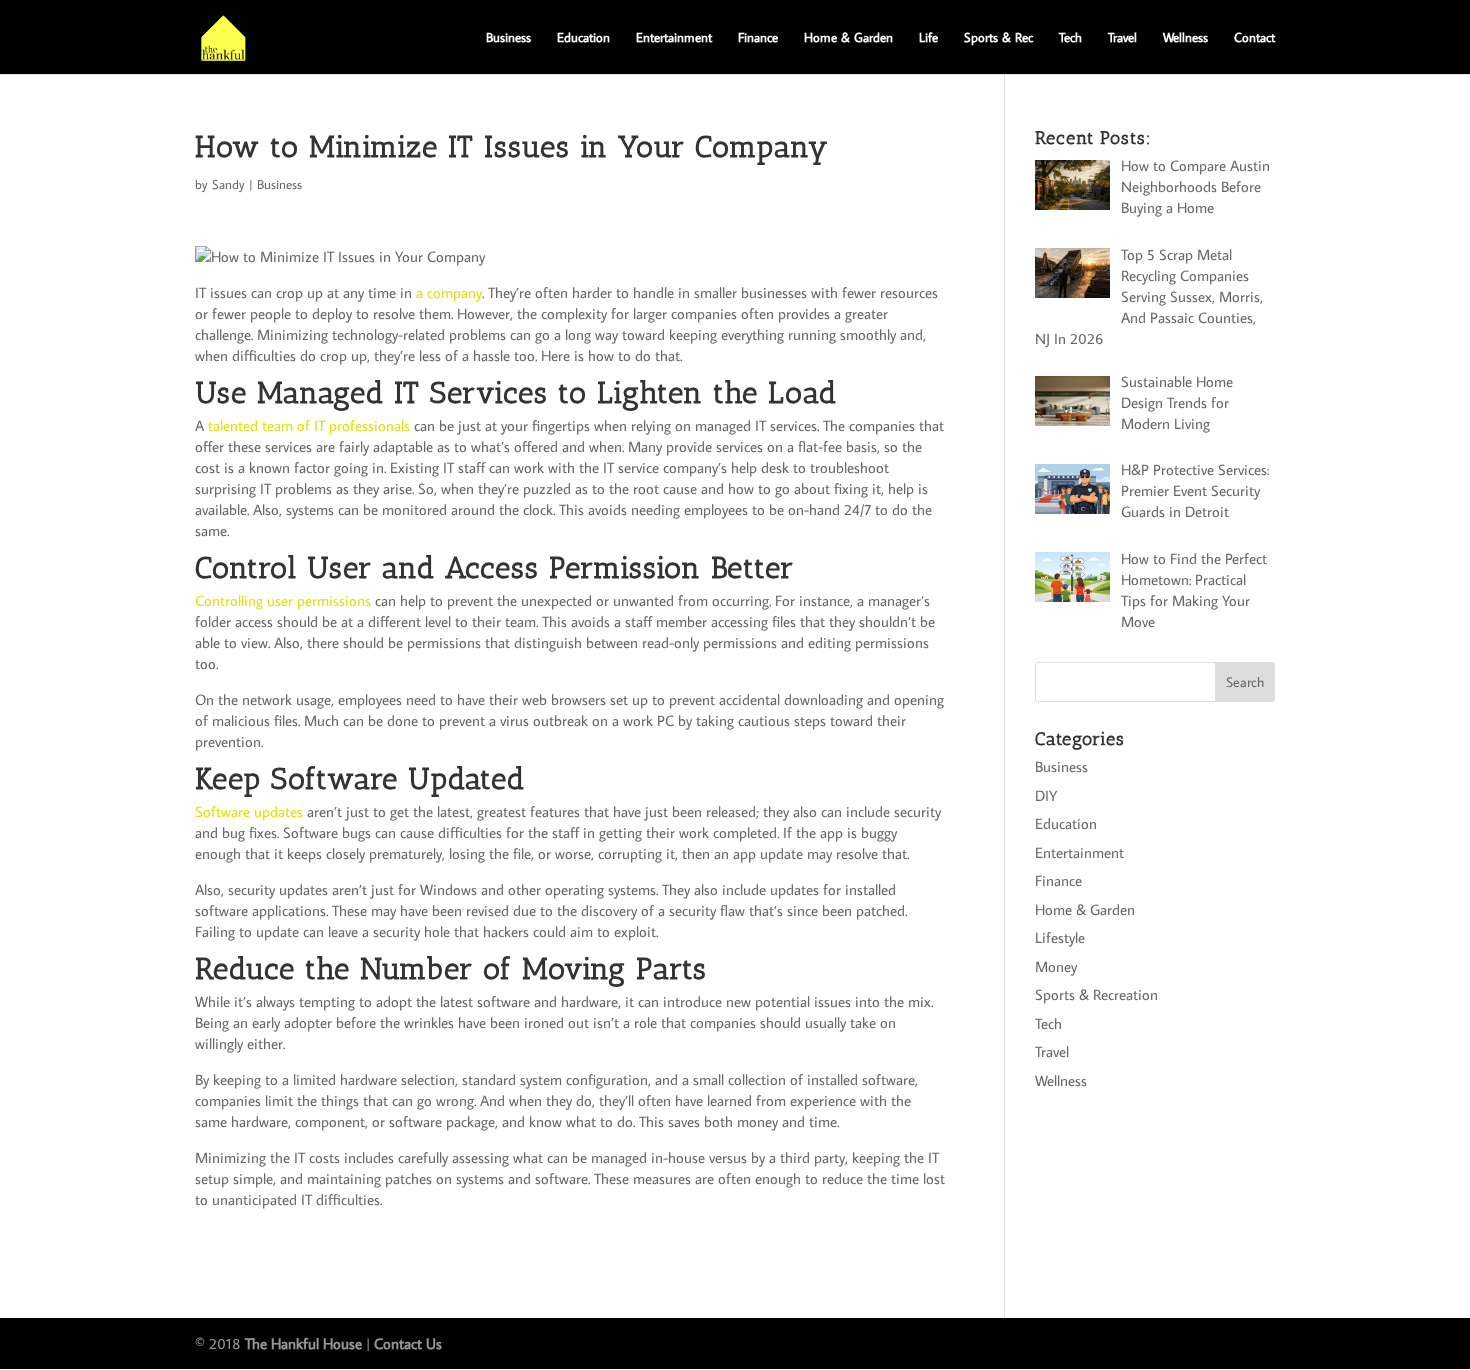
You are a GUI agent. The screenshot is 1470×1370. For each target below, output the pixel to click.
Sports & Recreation (1096, 994)
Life (928, 37)
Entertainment (674, 37)
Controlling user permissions (283, 600)
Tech (1070, 37)
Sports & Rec (998, 37)
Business (508, 37)
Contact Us (408, 1343)
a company (449, 292)
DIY (1046, 795)
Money (1056, 966)
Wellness (1185, 37)
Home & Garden (848, 37)
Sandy (228, 184)
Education (583, 37)
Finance (758, 37)
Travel (1122, 37)
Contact (1254, 37)
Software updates (249, 811)
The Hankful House (303, 1343)
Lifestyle (1060, 937)
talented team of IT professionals (309, 425)
